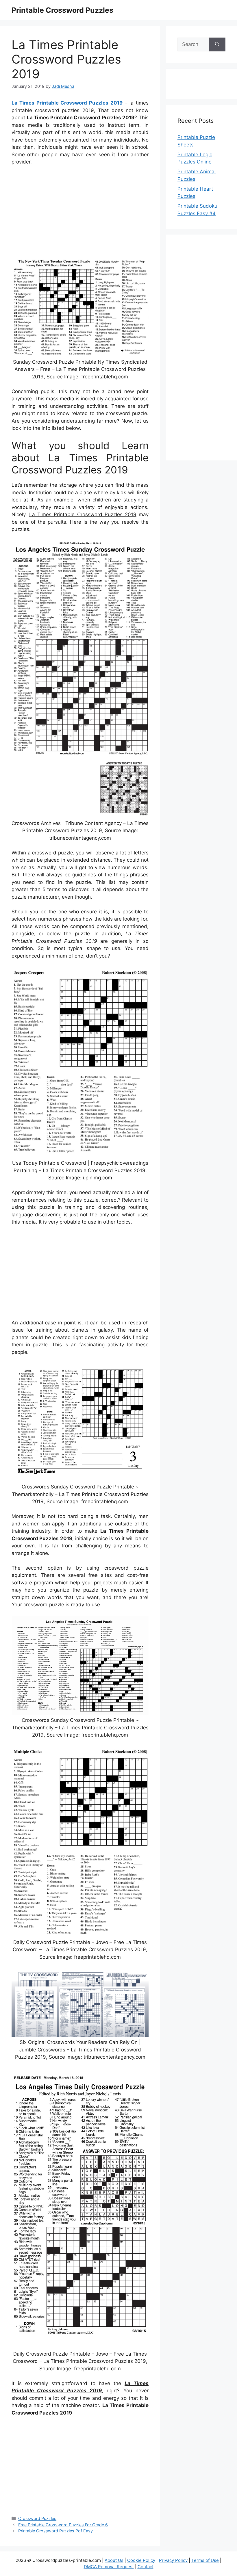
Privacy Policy (173, 2560)
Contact (146, 2567)
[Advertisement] (80, 213)
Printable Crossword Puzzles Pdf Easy (55, 2531)
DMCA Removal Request (109, 2567)
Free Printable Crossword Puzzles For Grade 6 (63, 2525)
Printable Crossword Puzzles (62, 10)
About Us (114, 2560)
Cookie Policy (141, 2560)
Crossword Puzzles (37, 2518)
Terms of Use (205, 2560)
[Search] (217, 44)
